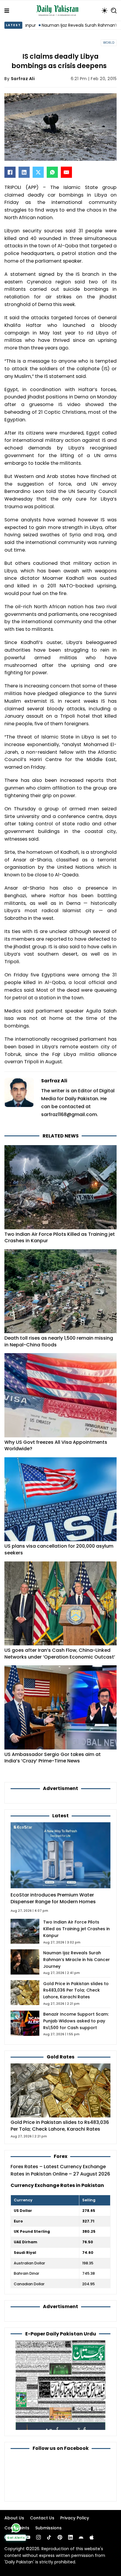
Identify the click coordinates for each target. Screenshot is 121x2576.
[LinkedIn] (24, 172)
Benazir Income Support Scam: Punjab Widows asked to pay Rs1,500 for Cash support (76, 2021)
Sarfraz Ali (23, 79)
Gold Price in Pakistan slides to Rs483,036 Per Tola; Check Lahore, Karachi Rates (76, 1990)
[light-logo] (59, 11)
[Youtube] (28, 2537)
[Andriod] (81, 2537)
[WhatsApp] (52, 172)
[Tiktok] (49, 2537)
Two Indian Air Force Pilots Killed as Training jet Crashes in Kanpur (60, 1238)
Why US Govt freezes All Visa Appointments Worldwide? (56, 1446)
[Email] (66, 172)
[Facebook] (10, 172)
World (109, 43)
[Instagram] (38, 2537)
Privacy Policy (75, 2518)
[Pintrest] (60, 2537)
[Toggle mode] (105, 11)
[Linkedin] (70, 2537)
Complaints (17, 2528)
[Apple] (92, 2537)
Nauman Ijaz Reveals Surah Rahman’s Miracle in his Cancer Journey (77, 1960)
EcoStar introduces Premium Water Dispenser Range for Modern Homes (53, 1898)
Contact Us (42, 2518)
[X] (38, 172)
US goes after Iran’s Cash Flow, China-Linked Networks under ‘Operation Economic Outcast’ (60, 1654)
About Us (14, 2518)
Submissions (48, 2528)
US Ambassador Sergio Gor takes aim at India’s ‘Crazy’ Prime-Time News (53, 1758)
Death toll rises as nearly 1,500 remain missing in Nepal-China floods (59, 1341)
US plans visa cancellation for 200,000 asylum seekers (59, 1549)
